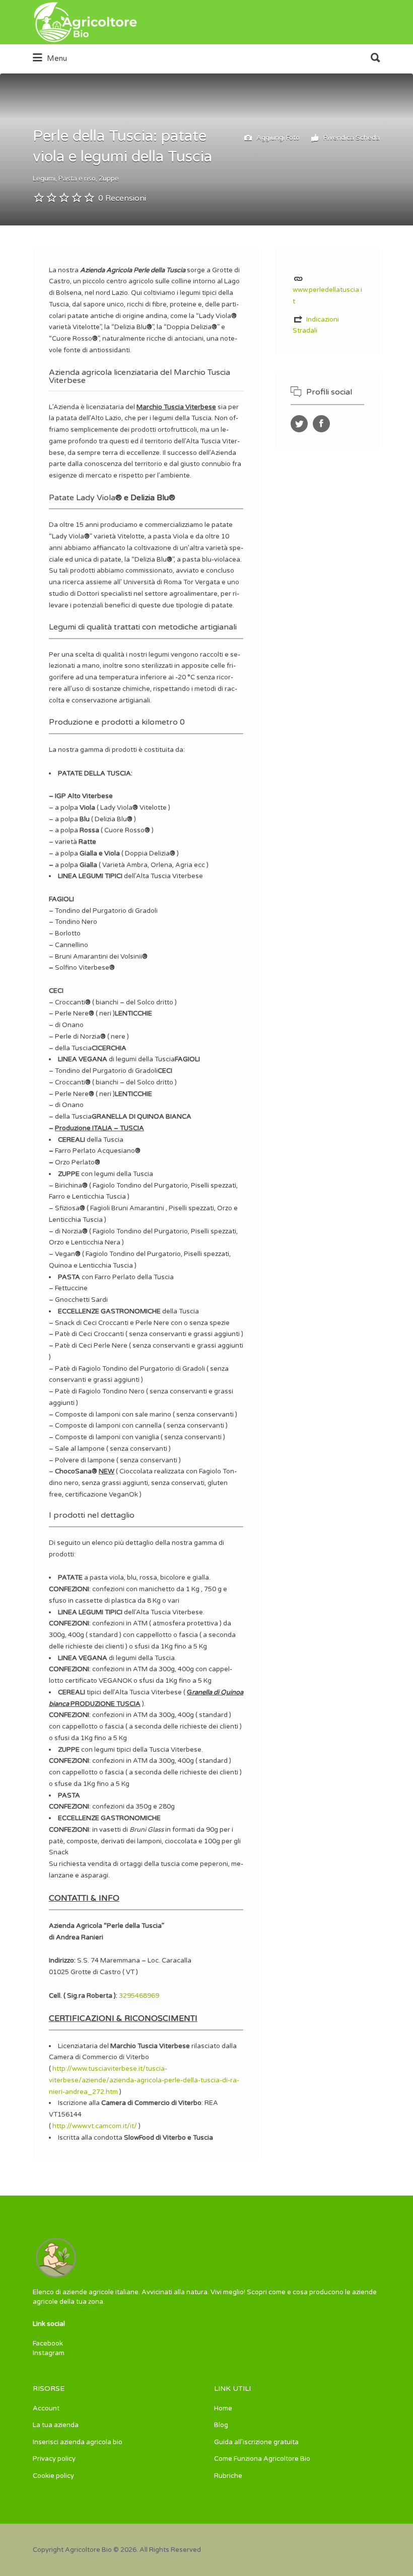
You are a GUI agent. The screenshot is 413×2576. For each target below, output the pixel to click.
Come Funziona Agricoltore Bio (262, 2459)
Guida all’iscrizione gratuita (256, 2442)
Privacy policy (54, 2459)
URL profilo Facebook (321, 424)
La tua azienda (56, 2425)
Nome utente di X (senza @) (299, 424)
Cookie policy (53, 2476)
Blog (221, 2425)
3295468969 (139, 1996)
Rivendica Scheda (351, 138)
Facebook (48, 2344)
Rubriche (228, 2476)
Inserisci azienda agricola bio (78, 2442)
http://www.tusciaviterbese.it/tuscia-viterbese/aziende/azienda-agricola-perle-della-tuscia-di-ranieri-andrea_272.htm (144, 2080)
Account (46, 2408)
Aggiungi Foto (277, 138)
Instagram (49, 2353)
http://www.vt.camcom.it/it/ (95, 2126)
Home (223, 2408)
